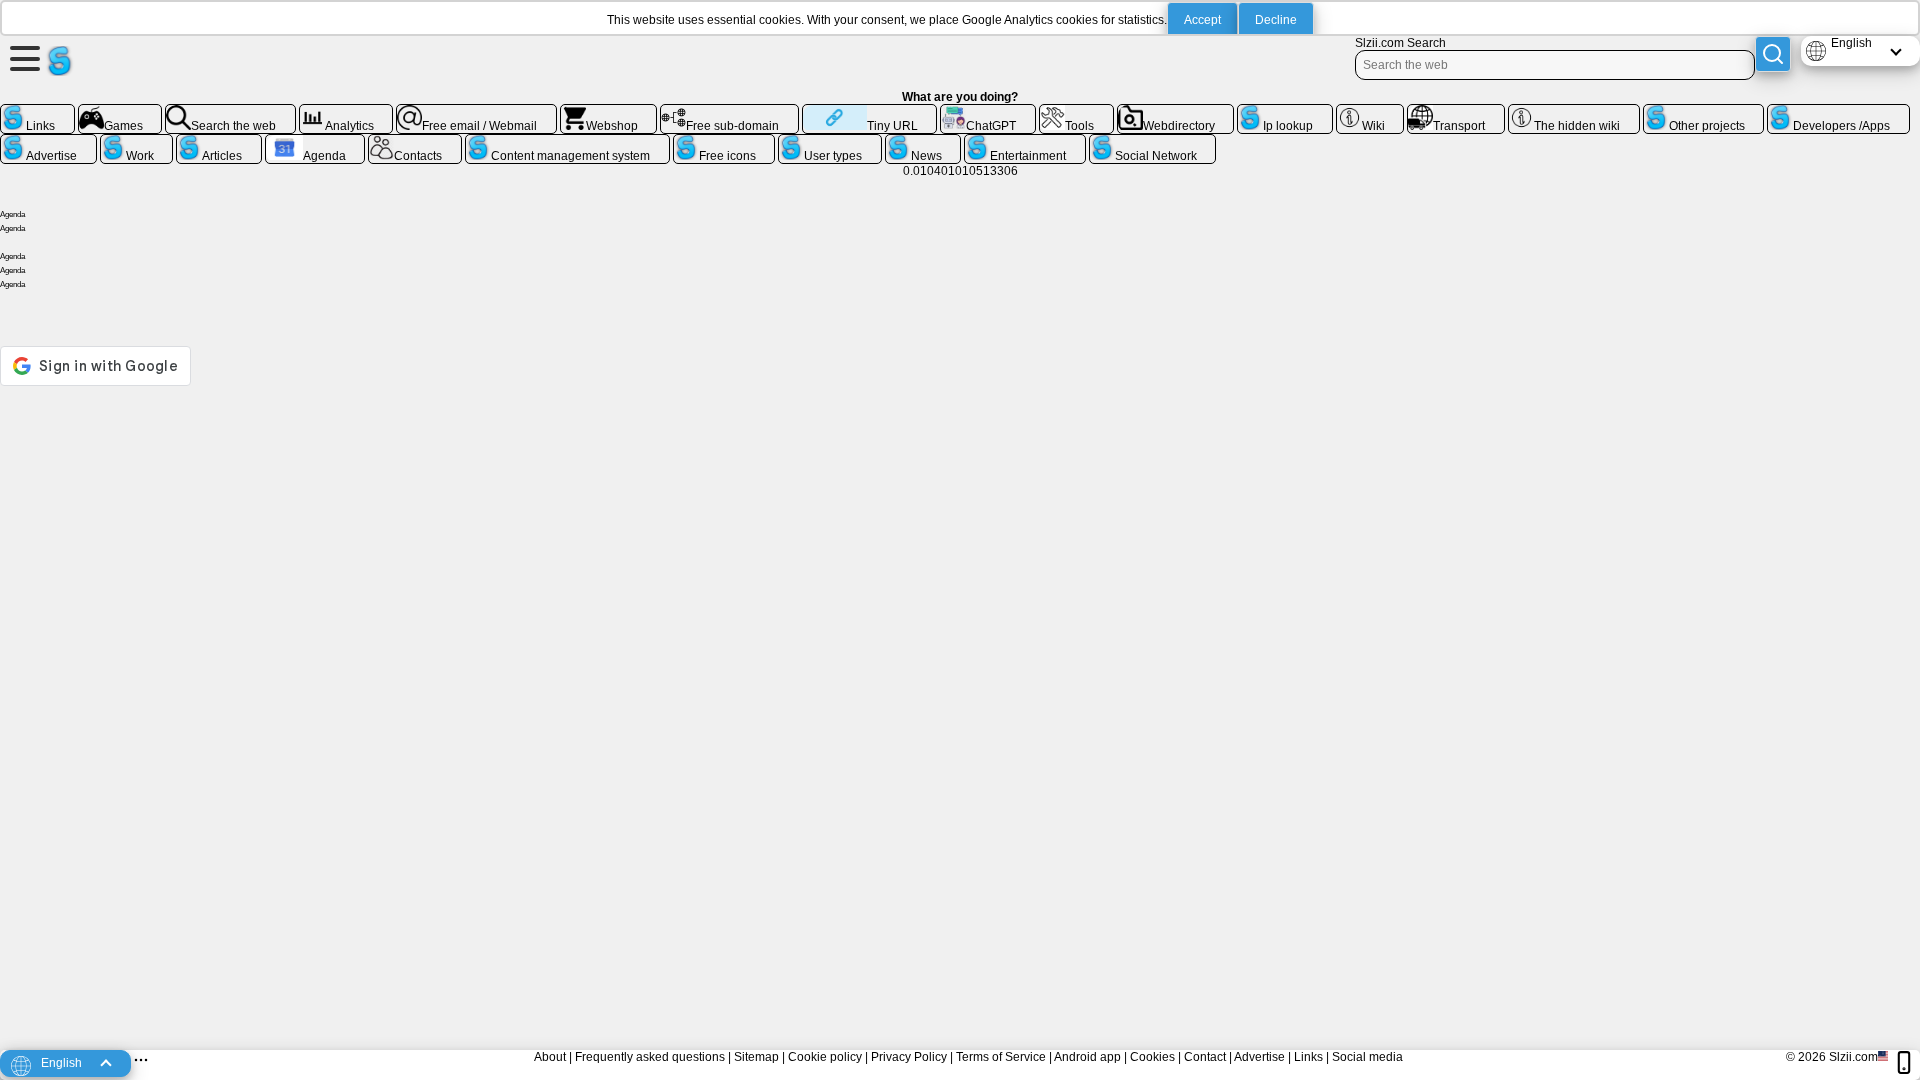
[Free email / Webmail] (476, 112)
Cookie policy (825, 1057)
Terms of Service (1001, 1057)
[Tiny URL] (869, 112)
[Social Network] (1153, 142)
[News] (923, 142)
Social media (1367, 1057)
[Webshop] (609, 112)
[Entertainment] (1025, 142)
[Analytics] (346, 112)
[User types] (830, 142)
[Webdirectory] (1176, 112)
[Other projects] (1704, 112)
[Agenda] (315, 142)
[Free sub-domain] (729, 112)
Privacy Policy (909, 1057)
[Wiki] (1370, 112)
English (1851, 43)
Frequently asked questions (650, 1057)
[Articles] (219, 142)
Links (1308, 1057)
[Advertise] (48, 142)
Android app (1087, 1057)
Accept (1202, 20)
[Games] (120, 112)
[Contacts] (415, 142)
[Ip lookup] (1285, 112)
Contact (1205, 1057)
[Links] (37, 112)
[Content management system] (567, 142)
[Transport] (1456, 112)
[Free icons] (724, 142)
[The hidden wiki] (1574, 112)
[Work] (137, 142)
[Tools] (1076, 112)
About (550, 1057)
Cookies (1152, 1057)
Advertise (1259, 1057)
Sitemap (756, 1057)
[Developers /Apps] (1838, 112)
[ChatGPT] (988, 112)
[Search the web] (230, 112)
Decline (1276, 20)
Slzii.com (1853, 1057)
